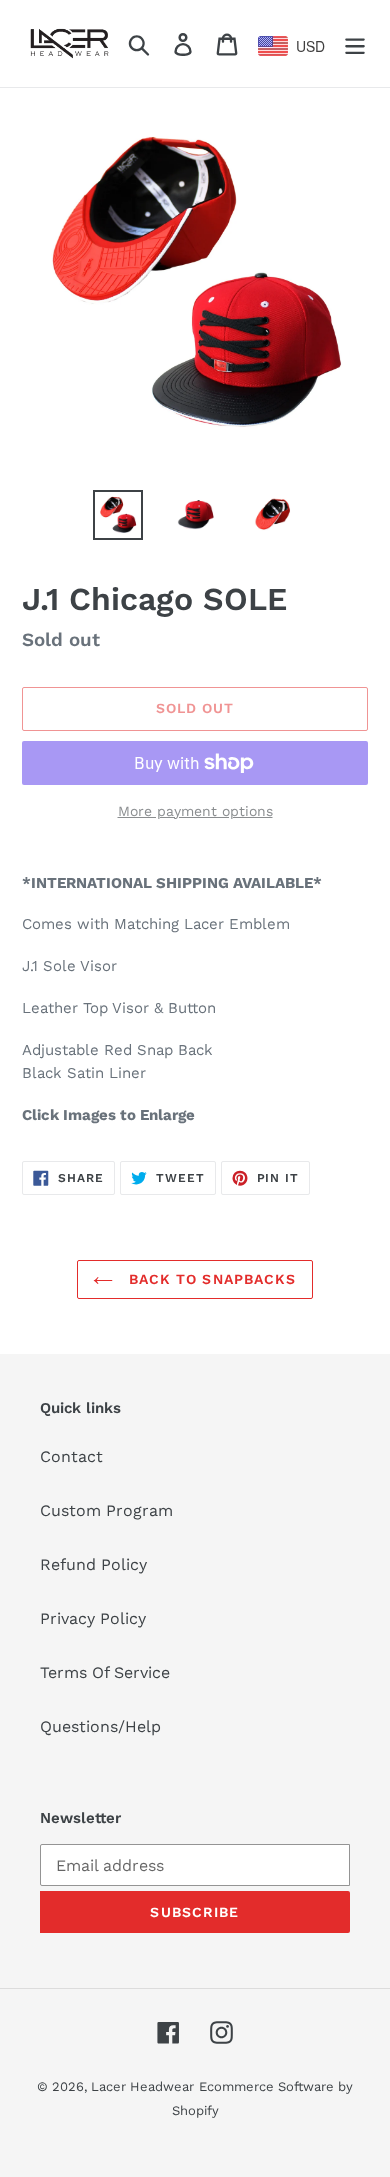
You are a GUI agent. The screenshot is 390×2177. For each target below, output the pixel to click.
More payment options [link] (195, 811)
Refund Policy (93, 1564)
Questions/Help (100, 1726)
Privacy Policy (93, 1618)
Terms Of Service (105, 1672)
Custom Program (106, 1510)
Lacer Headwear (142, 2086)
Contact (71, 1456)
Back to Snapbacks (209, 1279)
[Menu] (355, 43)
